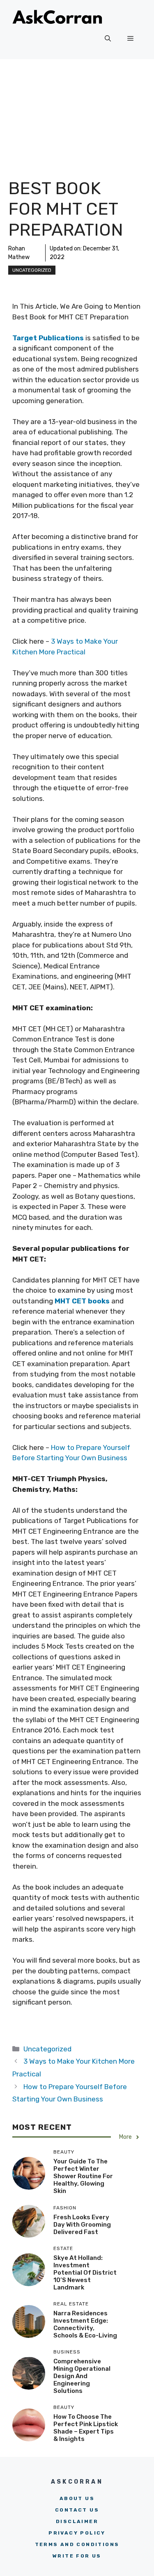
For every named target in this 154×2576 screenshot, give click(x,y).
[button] (108, 39)
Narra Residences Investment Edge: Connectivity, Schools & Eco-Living (85, 2324)
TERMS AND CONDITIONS (77, 2544)
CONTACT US (77, 2510)
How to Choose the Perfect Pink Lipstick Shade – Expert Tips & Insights (86, 2428)
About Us (77, 2498)
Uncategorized (32, 270)
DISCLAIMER (77, 2521)
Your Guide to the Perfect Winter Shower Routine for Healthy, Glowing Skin (83, 2176)
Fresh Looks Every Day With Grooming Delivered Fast (82, 2225)
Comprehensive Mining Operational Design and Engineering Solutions (82, 2376)
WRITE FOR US (77, 2556)
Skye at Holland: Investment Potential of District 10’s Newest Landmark (85, 2273)
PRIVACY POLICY (77, 2533)
